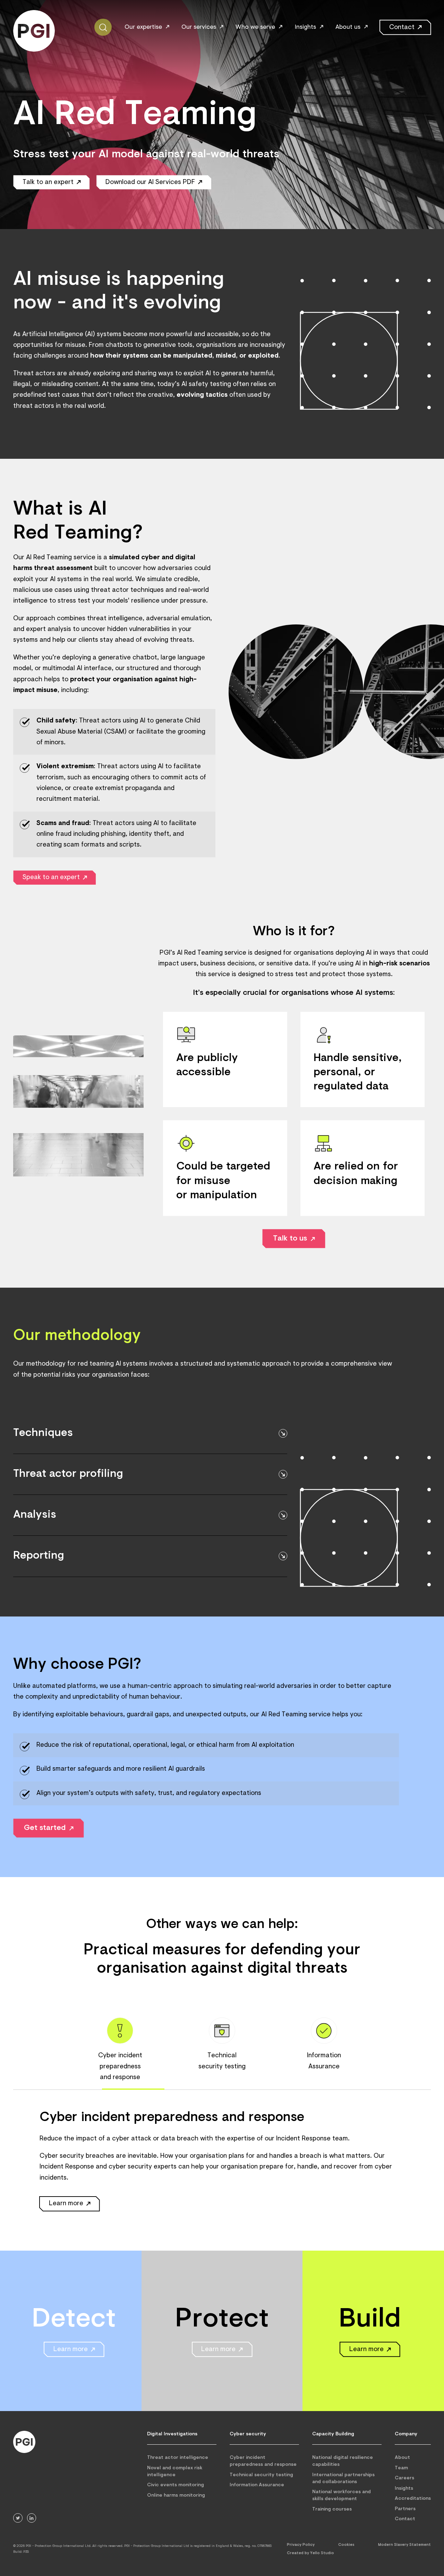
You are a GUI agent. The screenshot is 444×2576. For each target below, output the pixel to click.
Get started (45, 1828)
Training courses (332, 2509)
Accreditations (413, 2499)
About (402, 2458)
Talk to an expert (48, 182)
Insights (305, 27)
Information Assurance (257, 2485)
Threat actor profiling (68, 1474)
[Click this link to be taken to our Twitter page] (18, 2518)
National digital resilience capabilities (343, 2461)
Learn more (66, 2204)
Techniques (43, 1433)
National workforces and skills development (341, 2496)
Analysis (35, 1515)
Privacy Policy (301, 2545)
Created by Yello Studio (310, 2553)
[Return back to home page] (24, 2442)
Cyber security (248, 2434)
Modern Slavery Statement (404, 2545)
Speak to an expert (51, 878)
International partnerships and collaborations (343, 2478)
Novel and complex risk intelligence (175, 2472)
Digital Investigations (172, 2434)
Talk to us (290, 1239)
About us (348, 27)
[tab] (120, 2050)
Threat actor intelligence (178, 2458)
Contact (402, 28)
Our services (199, 27)
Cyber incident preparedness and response (263, 2461)
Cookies (346, 2545)
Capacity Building (333, 2434)
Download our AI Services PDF (150, 182)
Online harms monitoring (176, 2495)
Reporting (39, 1556)
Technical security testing (261, 2475)
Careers (404, 2478)
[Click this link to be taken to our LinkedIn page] (32, 2518)
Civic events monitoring (176, 2485)
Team (401, 2468)
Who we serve (255, 27)
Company (406, 2434)
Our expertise (143, 27)
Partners (405, 2509)
